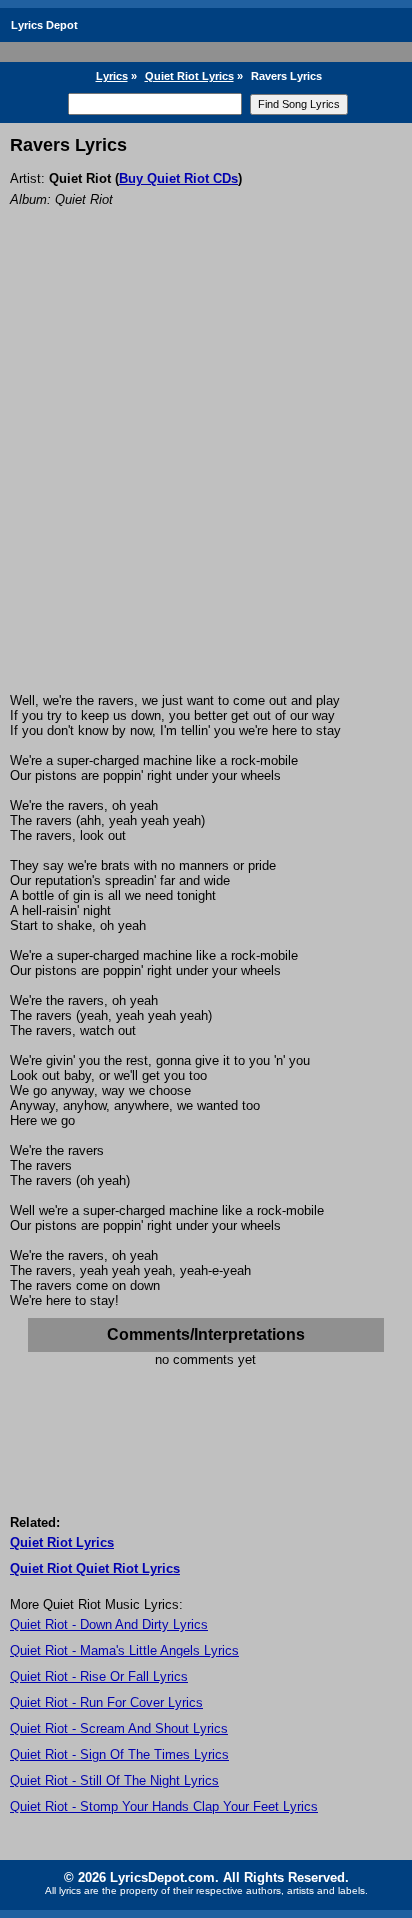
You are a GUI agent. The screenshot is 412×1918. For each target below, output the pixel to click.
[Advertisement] (206, 477)
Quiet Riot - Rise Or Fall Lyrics (99, 1676)
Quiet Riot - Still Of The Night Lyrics (114, 1780)
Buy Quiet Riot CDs (178, 178)
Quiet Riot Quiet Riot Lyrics (95, 1568)
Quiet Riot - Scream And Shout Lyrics (119, 1728)
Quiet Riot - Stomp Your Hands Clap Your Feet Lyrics (164, 1806)
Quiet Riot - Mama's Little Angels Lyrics (124, 1650)
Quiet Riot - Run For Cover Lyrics (106, 1702)
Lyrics (112, 76)
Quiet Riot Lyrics (189, 76)
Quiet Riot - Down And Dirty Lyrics (109, 1624)
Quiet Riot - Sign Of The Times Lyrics (119, 1754)
